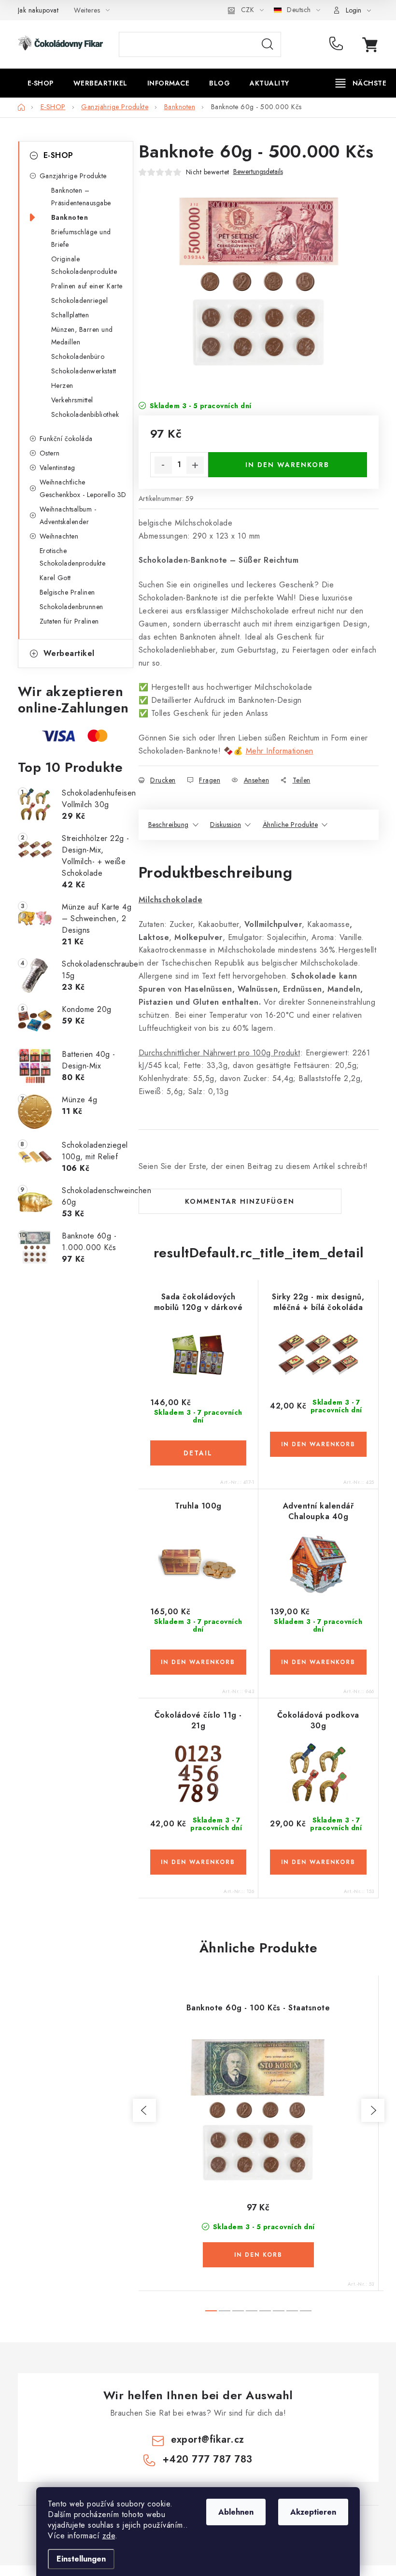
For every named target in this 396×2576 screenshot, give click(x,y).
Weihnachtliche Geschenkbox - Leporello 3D (83, 488)
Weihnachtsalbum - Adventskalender (68, 515)
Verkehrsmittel (72, 400)
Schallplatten (70, 315)
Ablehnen (236, 2512)
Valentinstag (57, 468)
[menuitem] (41, 83)
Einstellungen (81, 2559)
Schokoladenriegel (80, 300)
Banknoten (70, 217)
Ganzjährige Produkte (73, 176)
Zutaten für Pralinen (69, 621)
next (373, 2110)
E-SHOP (58, 155)
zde (109, 2536)
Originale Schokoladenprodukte (84, 265)
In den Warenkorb (287, 465)
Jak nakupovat (38, 10)
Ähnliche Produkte (290, 825)
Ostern (50, 453)
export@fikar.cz (208, 2440)
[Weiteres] (361, 83)
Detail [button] (198, 1453)
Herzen (62, 385)
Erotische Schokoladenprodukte (73, 557)
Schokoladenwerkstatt (84, 371)
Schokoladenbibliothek (85, 414)
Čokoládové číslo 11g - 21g (198, 1721)
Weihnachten (59, 536)
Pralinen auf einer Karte (87, 286)
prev (144, 2110)
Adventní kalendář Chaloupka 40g (318, 1511)
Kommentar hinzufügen (240, 1201)
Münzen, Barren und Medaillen (82, 336)
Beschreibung (169, 825)
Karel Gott (55, 578)
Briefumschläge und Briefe (81, 238)
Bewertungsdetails (258, 172)
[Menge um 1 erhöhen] (195, 465)
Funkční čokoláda (66, 439)
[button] (198, 1453)
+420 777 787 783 (338, 44)
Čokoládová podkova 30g (318, 1721)
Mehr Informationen (280, 751)
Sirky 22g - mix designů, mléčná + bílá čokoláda (318, 1302)
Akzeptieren (313, 2512)
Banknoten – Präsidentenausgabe (81, 197)
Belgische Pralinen (67, 592)
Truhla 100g (198, 1506)
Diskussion (226, 825)
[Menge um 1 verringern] (163, 465)
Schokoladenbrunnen (71, 607)
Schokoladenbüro (78, 356)
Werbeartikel (69, 653)
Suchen (268, 44)
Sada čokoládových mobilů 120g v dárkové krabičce (198, 1302)
